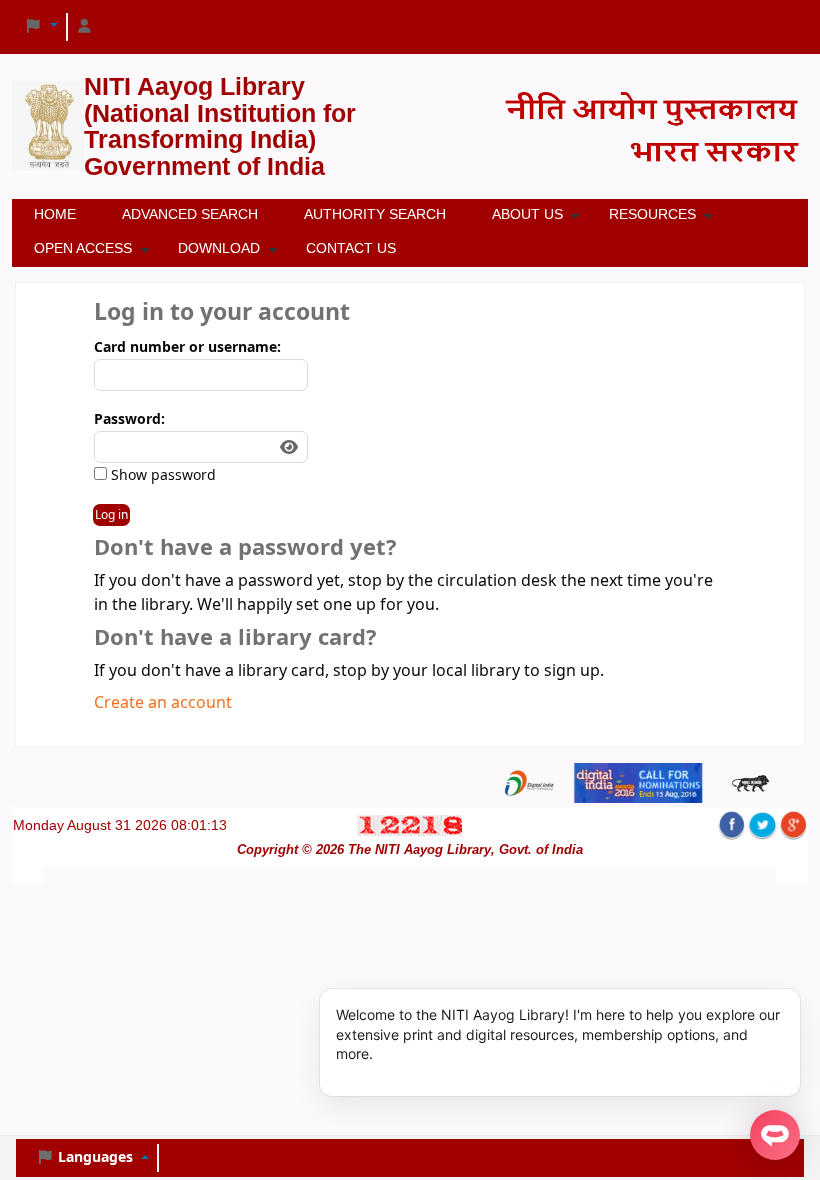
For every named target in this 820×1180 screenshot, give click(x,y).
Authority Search (375, 214)
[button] (41, 27)
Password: (129, 419)
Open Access (83, 248)
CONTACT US (351, 248)
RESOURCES (652, 214)
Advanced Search (190, 214)
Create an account (163, 703)
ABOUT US (527, 214)
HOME (55, 214)
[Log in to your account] (85, 27)
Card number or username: (187, 347)
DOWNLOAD (219, 248)
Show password (161, 475)
